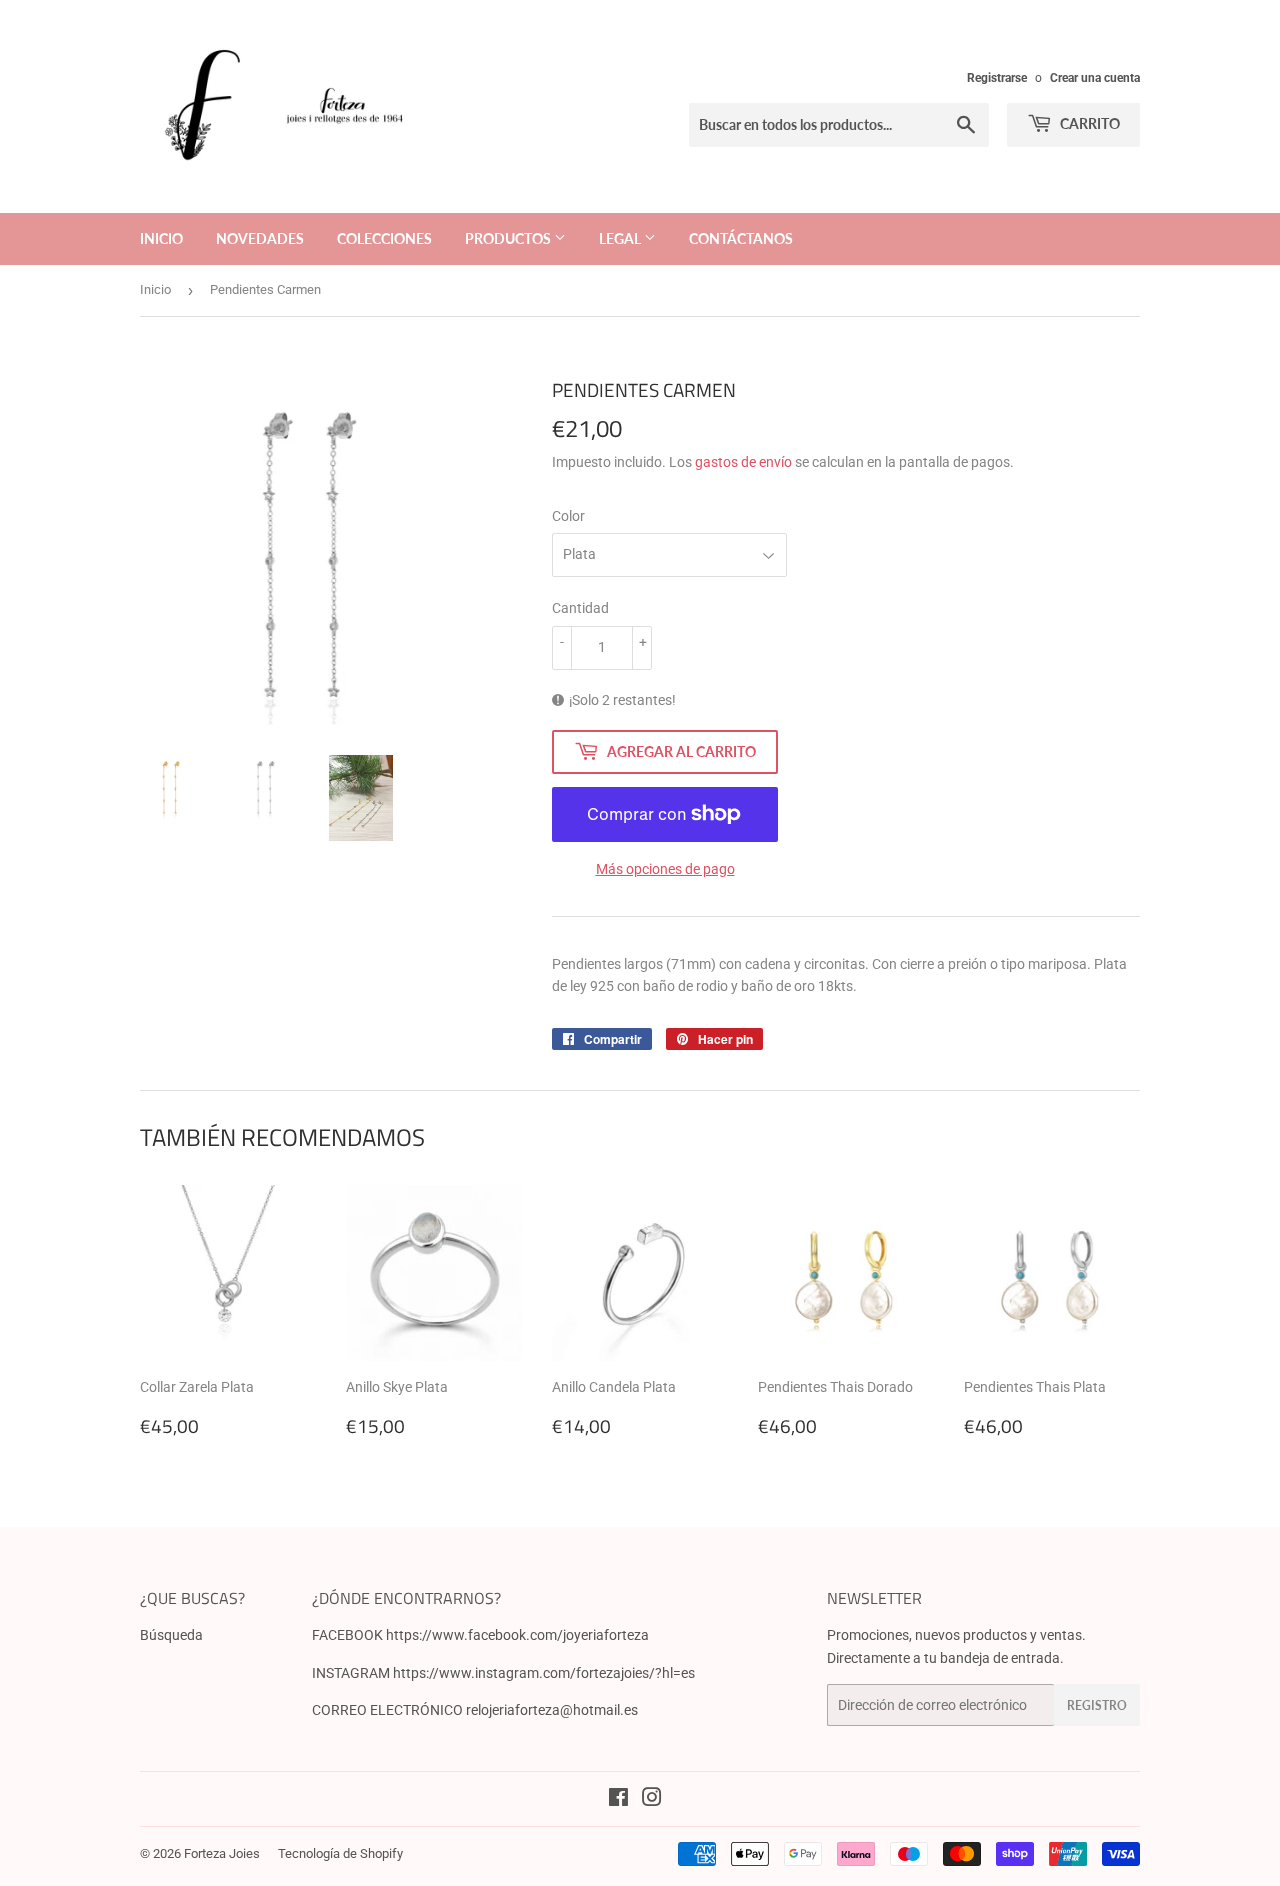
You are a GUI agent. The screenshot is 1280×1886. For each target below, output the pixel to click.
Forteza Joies (222, 1853)
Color (568, 516)
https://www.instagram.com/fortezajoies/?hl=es (544, 1673)
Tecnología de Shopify (340, 1853)
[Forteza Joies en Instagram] (652, 1800)
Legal (621, 238)
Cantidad (580, 608)
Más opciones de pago (665, 869)
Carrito (1088, 123)
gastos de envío (743, 462)
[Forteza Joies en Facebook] (618, 1800)
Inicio (161, 238)
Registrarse (997, 78)
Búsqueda (171, 1635)
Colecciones (384, 238)
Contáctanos (741, 238)
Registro (1097, 1705)
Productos (509, 238)
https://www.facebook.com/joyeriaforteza (517, 1635)
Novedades (260, 238)
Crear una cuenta (1095, 78)
